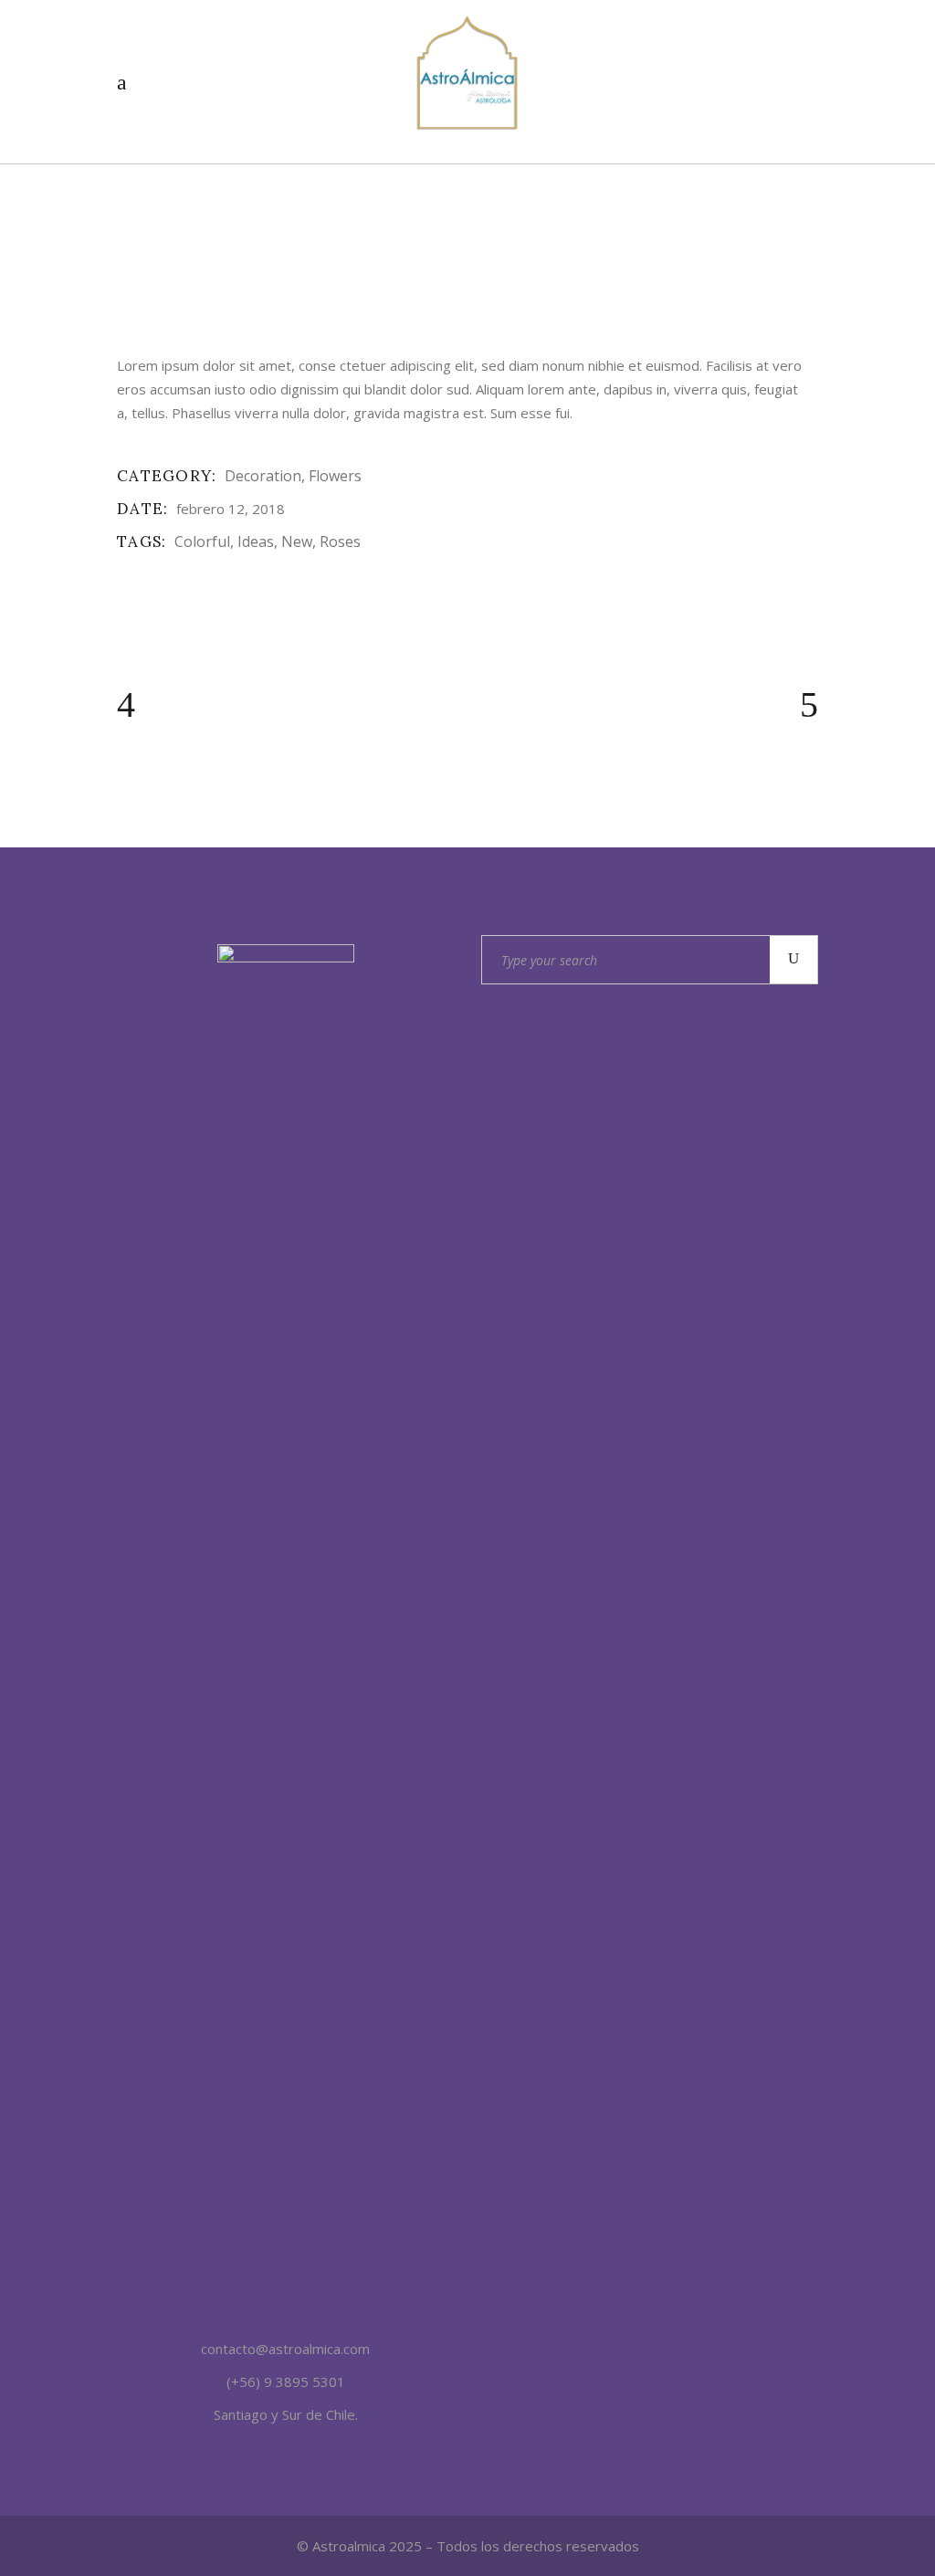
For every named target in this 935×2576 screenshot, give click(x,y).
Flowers (335, 476)
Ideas (256, 541)
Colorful (202, 541)
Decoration (263, 476)
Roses (340, 541)
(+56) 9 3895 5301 (286, 2381)
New (297, 541)
